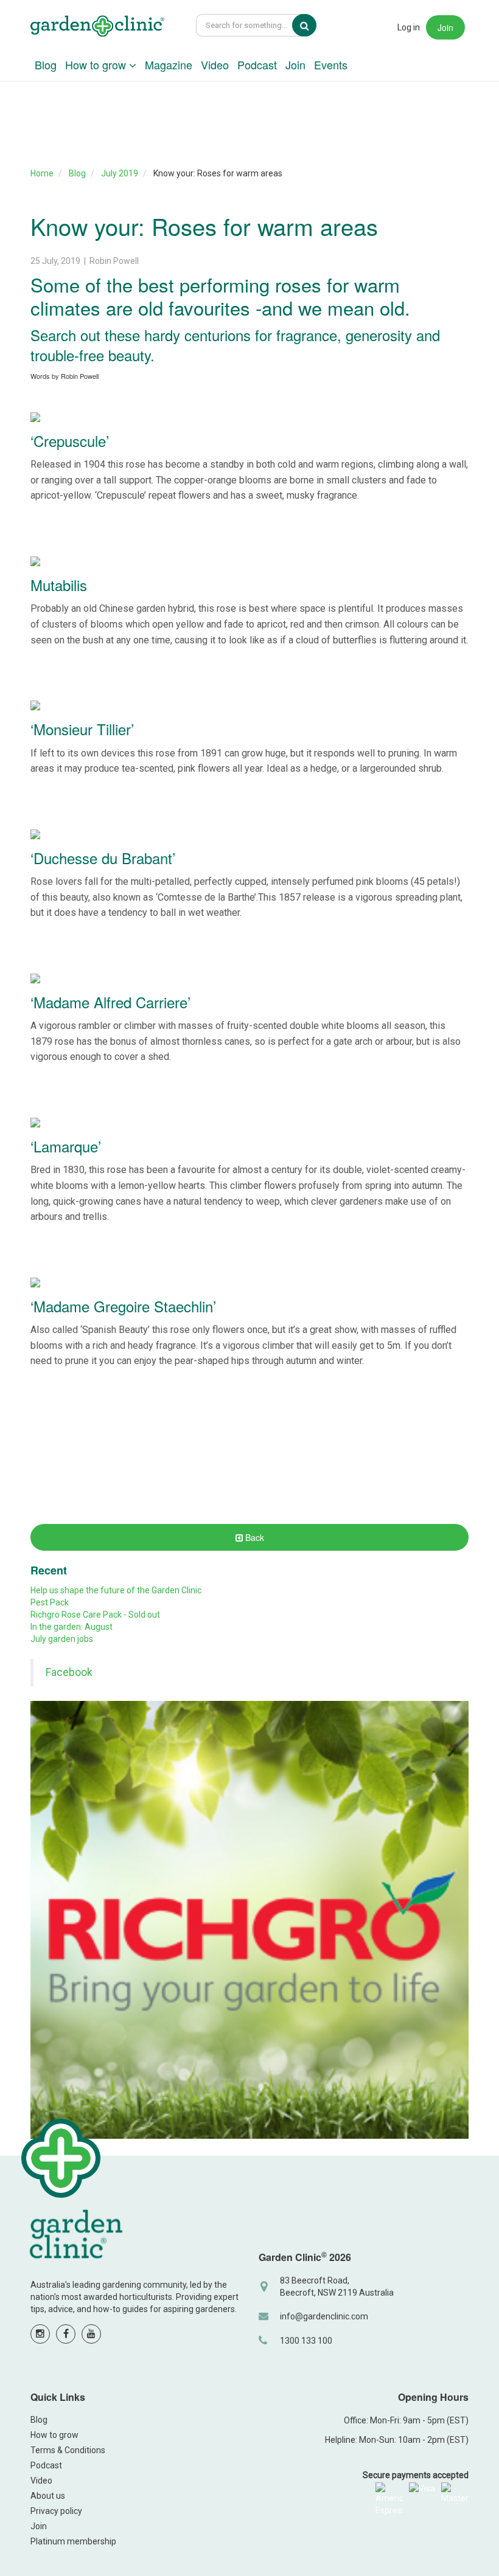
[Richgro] (249, 1920)
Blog (46, 64)
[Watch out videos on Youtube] (91, 2334)
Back (253, 1537)
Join (445, 27)
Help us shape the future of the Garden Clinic (116, 1590)
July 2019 (120, 173)
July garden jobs (62, 1639)
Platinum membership (73, 2541)
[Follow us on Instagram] (40, 2334)
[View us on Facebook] (66, 2334)
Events (331, 64)
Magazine (169, 64)
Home (42, 173)
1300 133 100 (306, 2341)
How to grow (97, 64)
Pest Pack (50, 1602)
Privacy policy (56, 2511)
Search (313, 26)
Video (215, 64)
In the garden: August (72, 1627)
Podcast (257, 64)
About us (48, 2496)
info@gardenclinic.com (324, 2316)
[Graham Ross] (97, 28)
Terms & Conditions (68, 2450)
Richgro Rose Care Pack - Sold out (95, 1615)
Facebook (69, 1672)
